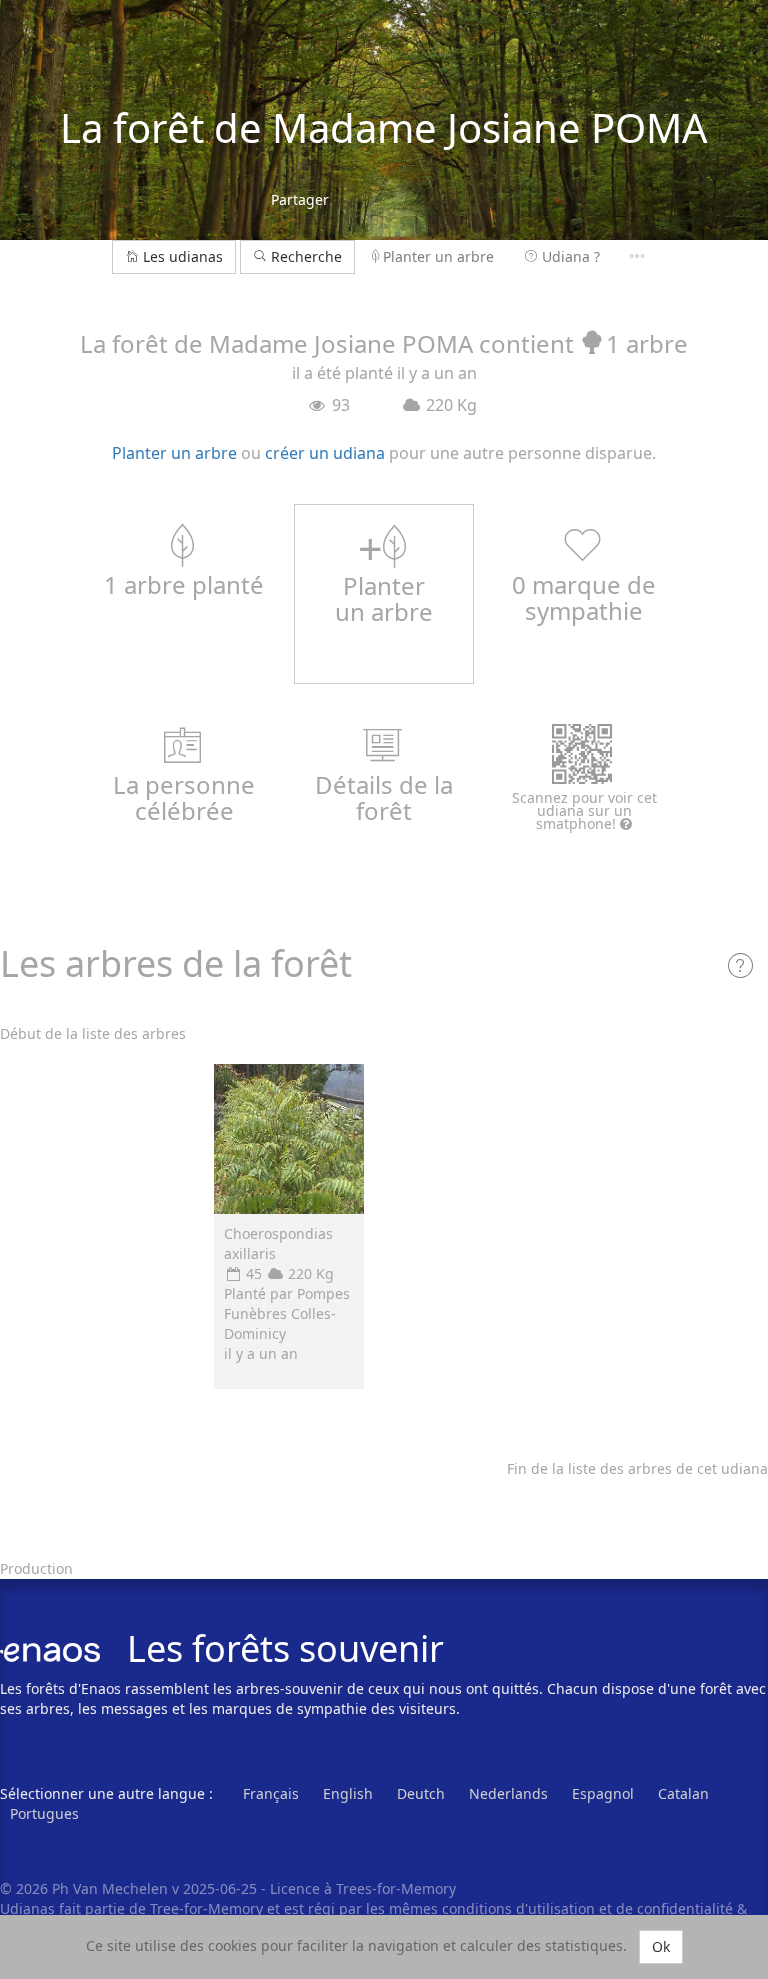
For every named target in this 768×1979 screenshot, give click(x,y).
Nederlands (508, 1793)
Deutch (421, 1793)
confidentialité (685, 1908)
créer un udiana (325, 453)
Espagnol (603, 1793)
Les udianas (183, 256)
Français (271, 1793)
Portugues (44, 1813)
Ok (661, 1946)
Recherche (304, 256)
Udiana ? (571, 256)
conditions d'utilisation (520, 1908)
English (348, 1793)
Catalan (683, 1793)
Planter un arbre (438, 256)
